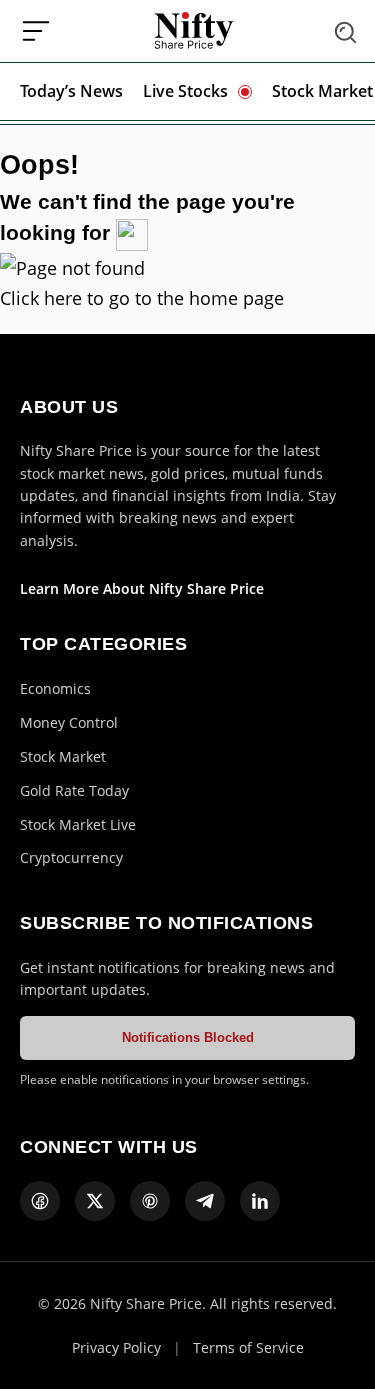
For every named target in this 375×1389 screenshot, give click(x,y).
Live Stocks (185, 91)
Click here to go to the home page (142, 298)
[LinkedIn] (260, 1201)
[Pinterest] (150, 1201)
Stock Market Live (78, 824)
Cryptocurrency (71, 857)
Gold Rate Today (74, 790)
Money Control (69, 722)
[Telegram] (205, 1201)
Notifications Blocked (188, 1037)
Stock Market (322, 91)
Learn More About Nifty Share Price (142, 588)
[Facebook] (40, 1201)
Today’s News (71, 91)
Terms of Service (248, 1347)
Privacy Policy (116, 1347)
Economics (55, 688)
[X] (95, 1201)
